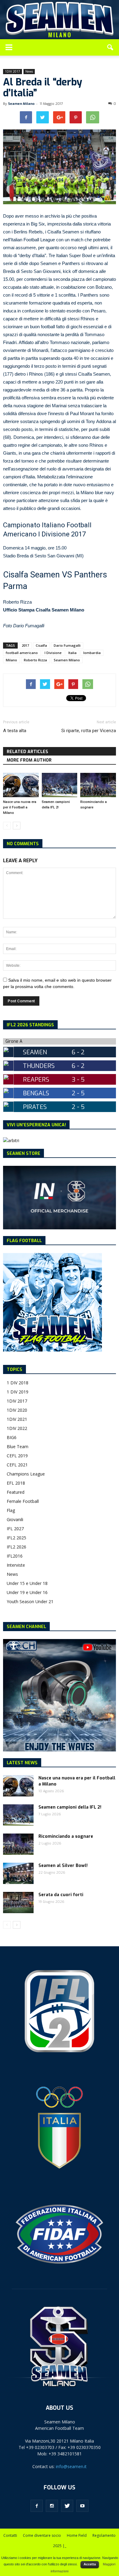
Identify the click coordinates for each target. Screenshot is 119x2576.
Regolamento (104, 2535)
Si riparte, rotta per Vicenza (89, 731)
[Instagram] (52, 2506)
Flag (11, 1510)
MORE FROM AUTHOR (29, 760)
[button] (110, 47)
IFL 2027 (15, 1529)
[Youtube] (82, 2506)
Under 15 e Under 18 (27, 1583)
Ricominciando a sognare (66, 1836)
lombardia (92, 653)
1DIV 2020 (17, 1410)
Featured (16, 1492)
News (29, 71)
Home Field (77, 2535)
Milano (11, 660)
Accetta (90, 2564)
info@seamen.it (71, 2466)
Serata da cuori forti (61, 1895)
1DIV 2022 (17, 1428)
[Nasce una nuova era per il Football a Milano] (21, 785)
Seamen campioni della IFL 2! (70, 1807)
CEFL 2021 (17, 1465)
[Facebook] (37, 2506)
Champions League (26, 1474)
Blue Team (18, 1446)
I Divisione (53, 653)
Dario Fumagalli (67, 645)
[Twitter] (67, 2506)
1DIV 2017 (13, 71)
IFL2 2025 (16, 1538)
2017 (25, 645)
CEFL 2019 (17, 1456)
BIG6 (12, 1437)
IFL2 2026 (16, 1547)
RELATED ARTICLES (27, 752)
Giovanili (15, 1519)
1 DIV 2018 (18, 1383)
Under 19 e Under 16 (27, 1592)
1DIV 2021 (17, 1419)
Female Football (23, 1501)
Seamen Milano (21, 104)
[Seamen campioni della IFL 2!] (60, 785)
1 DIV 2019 (18, 1392)
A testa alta (15, 731)
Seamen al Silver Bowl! (63, 1866)
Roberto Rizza (35, 660)
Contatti (10, 2535)
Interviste (16, 1565)
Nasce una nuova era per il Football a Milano (20, 807)
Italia (72, 653)
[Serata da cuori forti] (18, 1903)
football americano (22, 653)
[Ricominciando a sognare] (98, 785)
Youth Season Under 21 (30, 1601)
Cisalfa (41, 645)
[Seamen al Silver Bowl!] (18, 1873)
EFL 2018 (16, 1483)
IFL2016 (15, 1556)
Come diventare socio (42, 2535)
